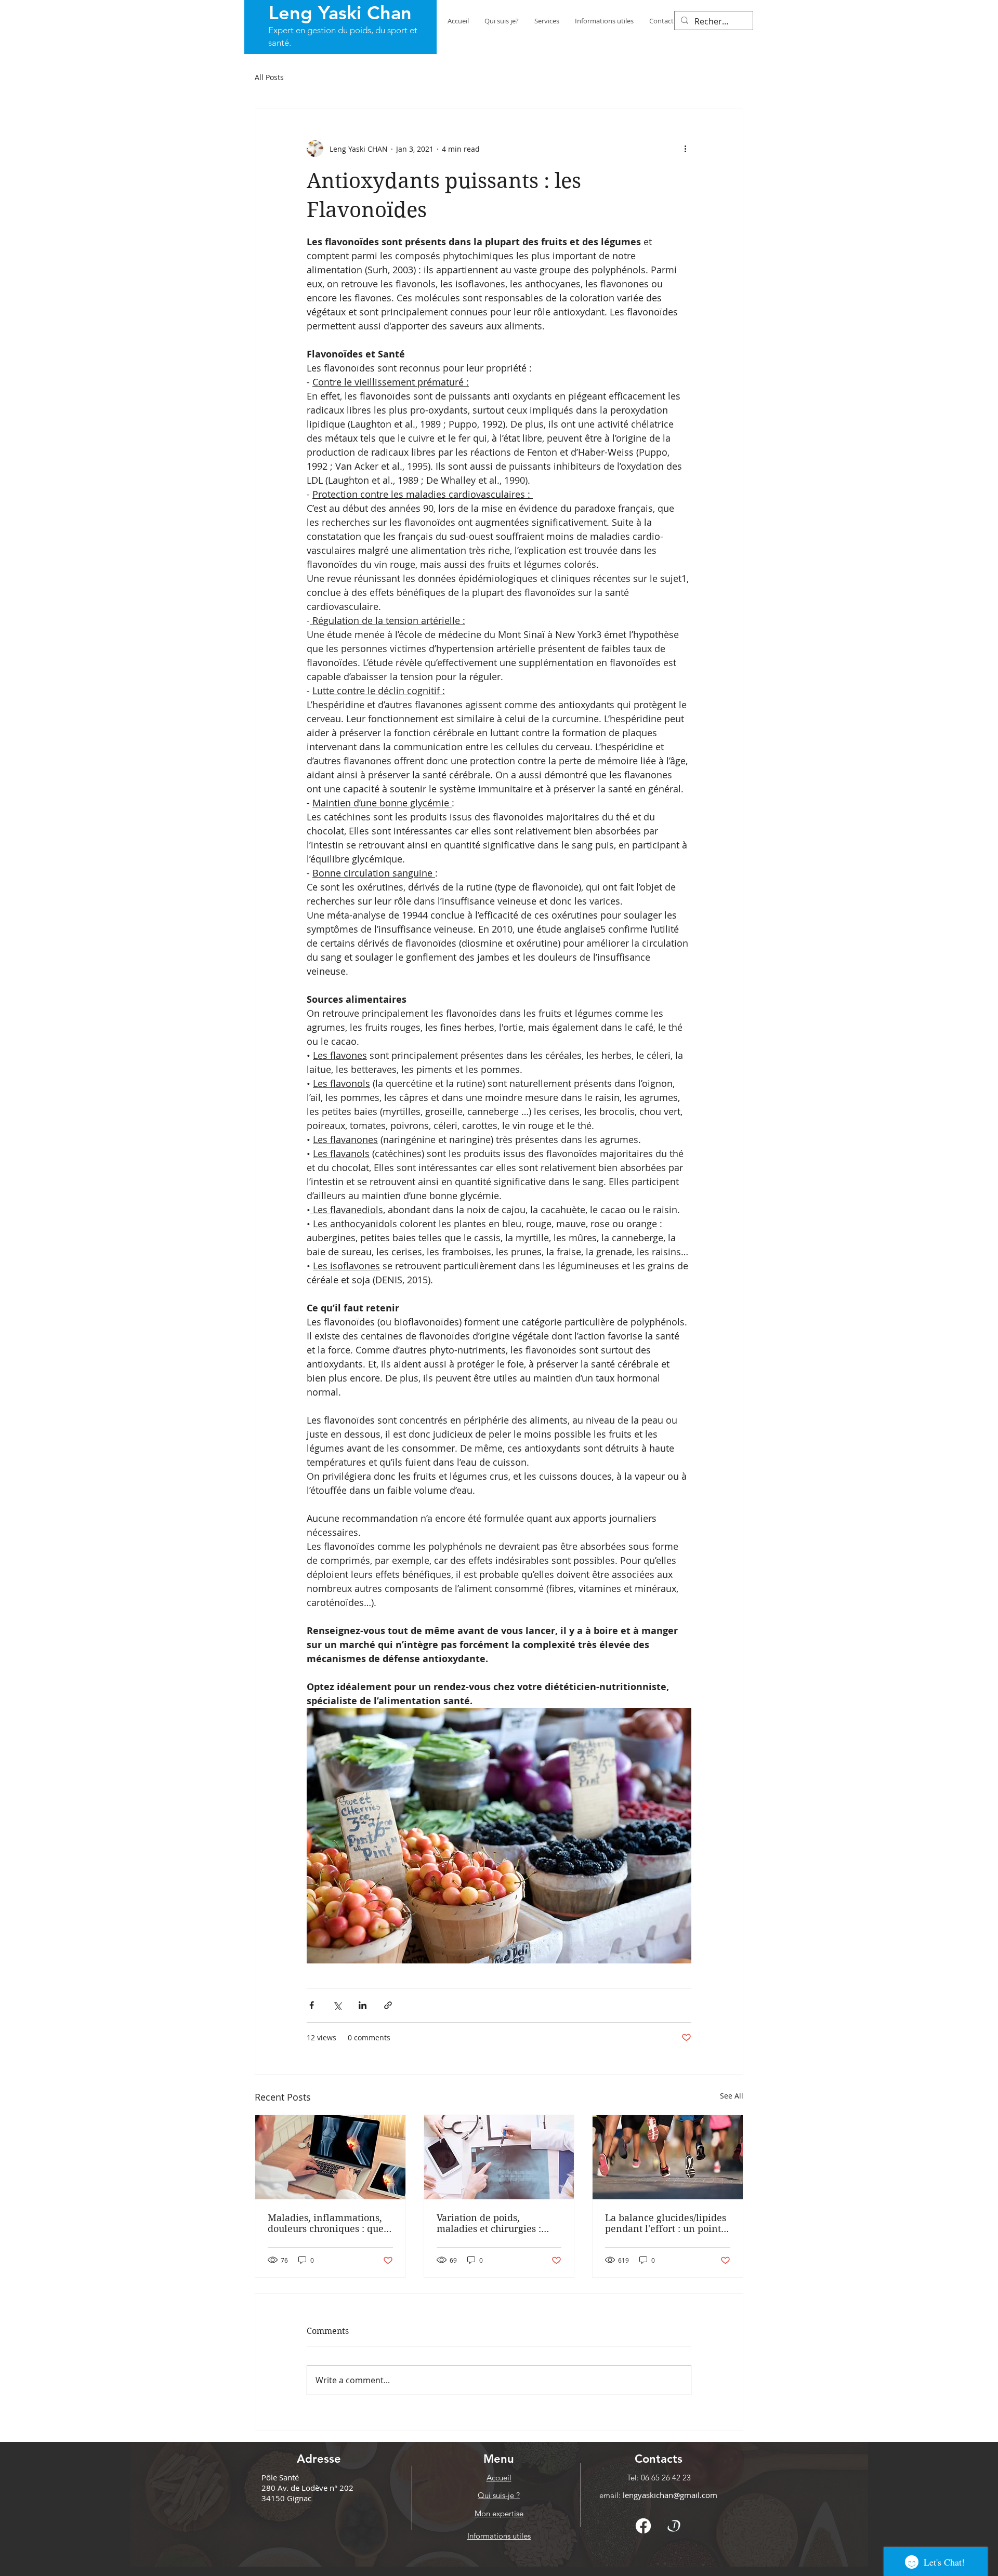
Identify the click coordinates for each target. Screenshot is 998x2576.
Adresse (319, 2459)
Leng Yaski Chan (340, 13)
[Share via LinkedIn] (363, 2005)
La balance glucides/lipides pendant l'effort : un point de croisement (666, 2223)
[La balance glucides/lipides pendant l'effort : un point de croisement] (668, 2157)
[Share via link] (388, 2005)
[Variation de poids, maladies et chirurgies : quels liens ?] (499, 2157)
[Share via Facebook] (312, 2005)
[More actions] (685, 149)
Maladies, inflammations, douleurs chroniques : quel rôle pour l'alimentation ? (327, 2223)
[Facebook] (643, 2526)
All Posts (269, 77)
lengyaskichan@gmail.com (670, 2495)
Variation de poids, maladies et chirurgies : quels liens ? (489, 2223)
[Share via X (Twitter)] (337, 2005)
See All (732, 2096)
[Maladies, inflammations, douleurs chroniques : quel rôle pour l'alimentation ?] (330, 2157)
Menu (499, 2459)
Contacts (659, 2459)
